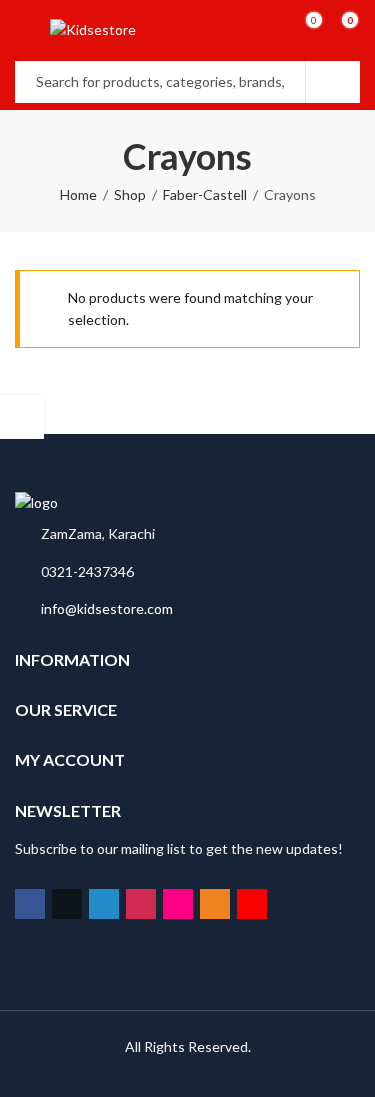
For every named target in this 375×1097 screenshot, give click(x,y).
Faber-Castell (205, 194)
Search (333, 82)
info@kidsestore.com (107, 608)
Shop (130, 194)
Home (78, 194)
